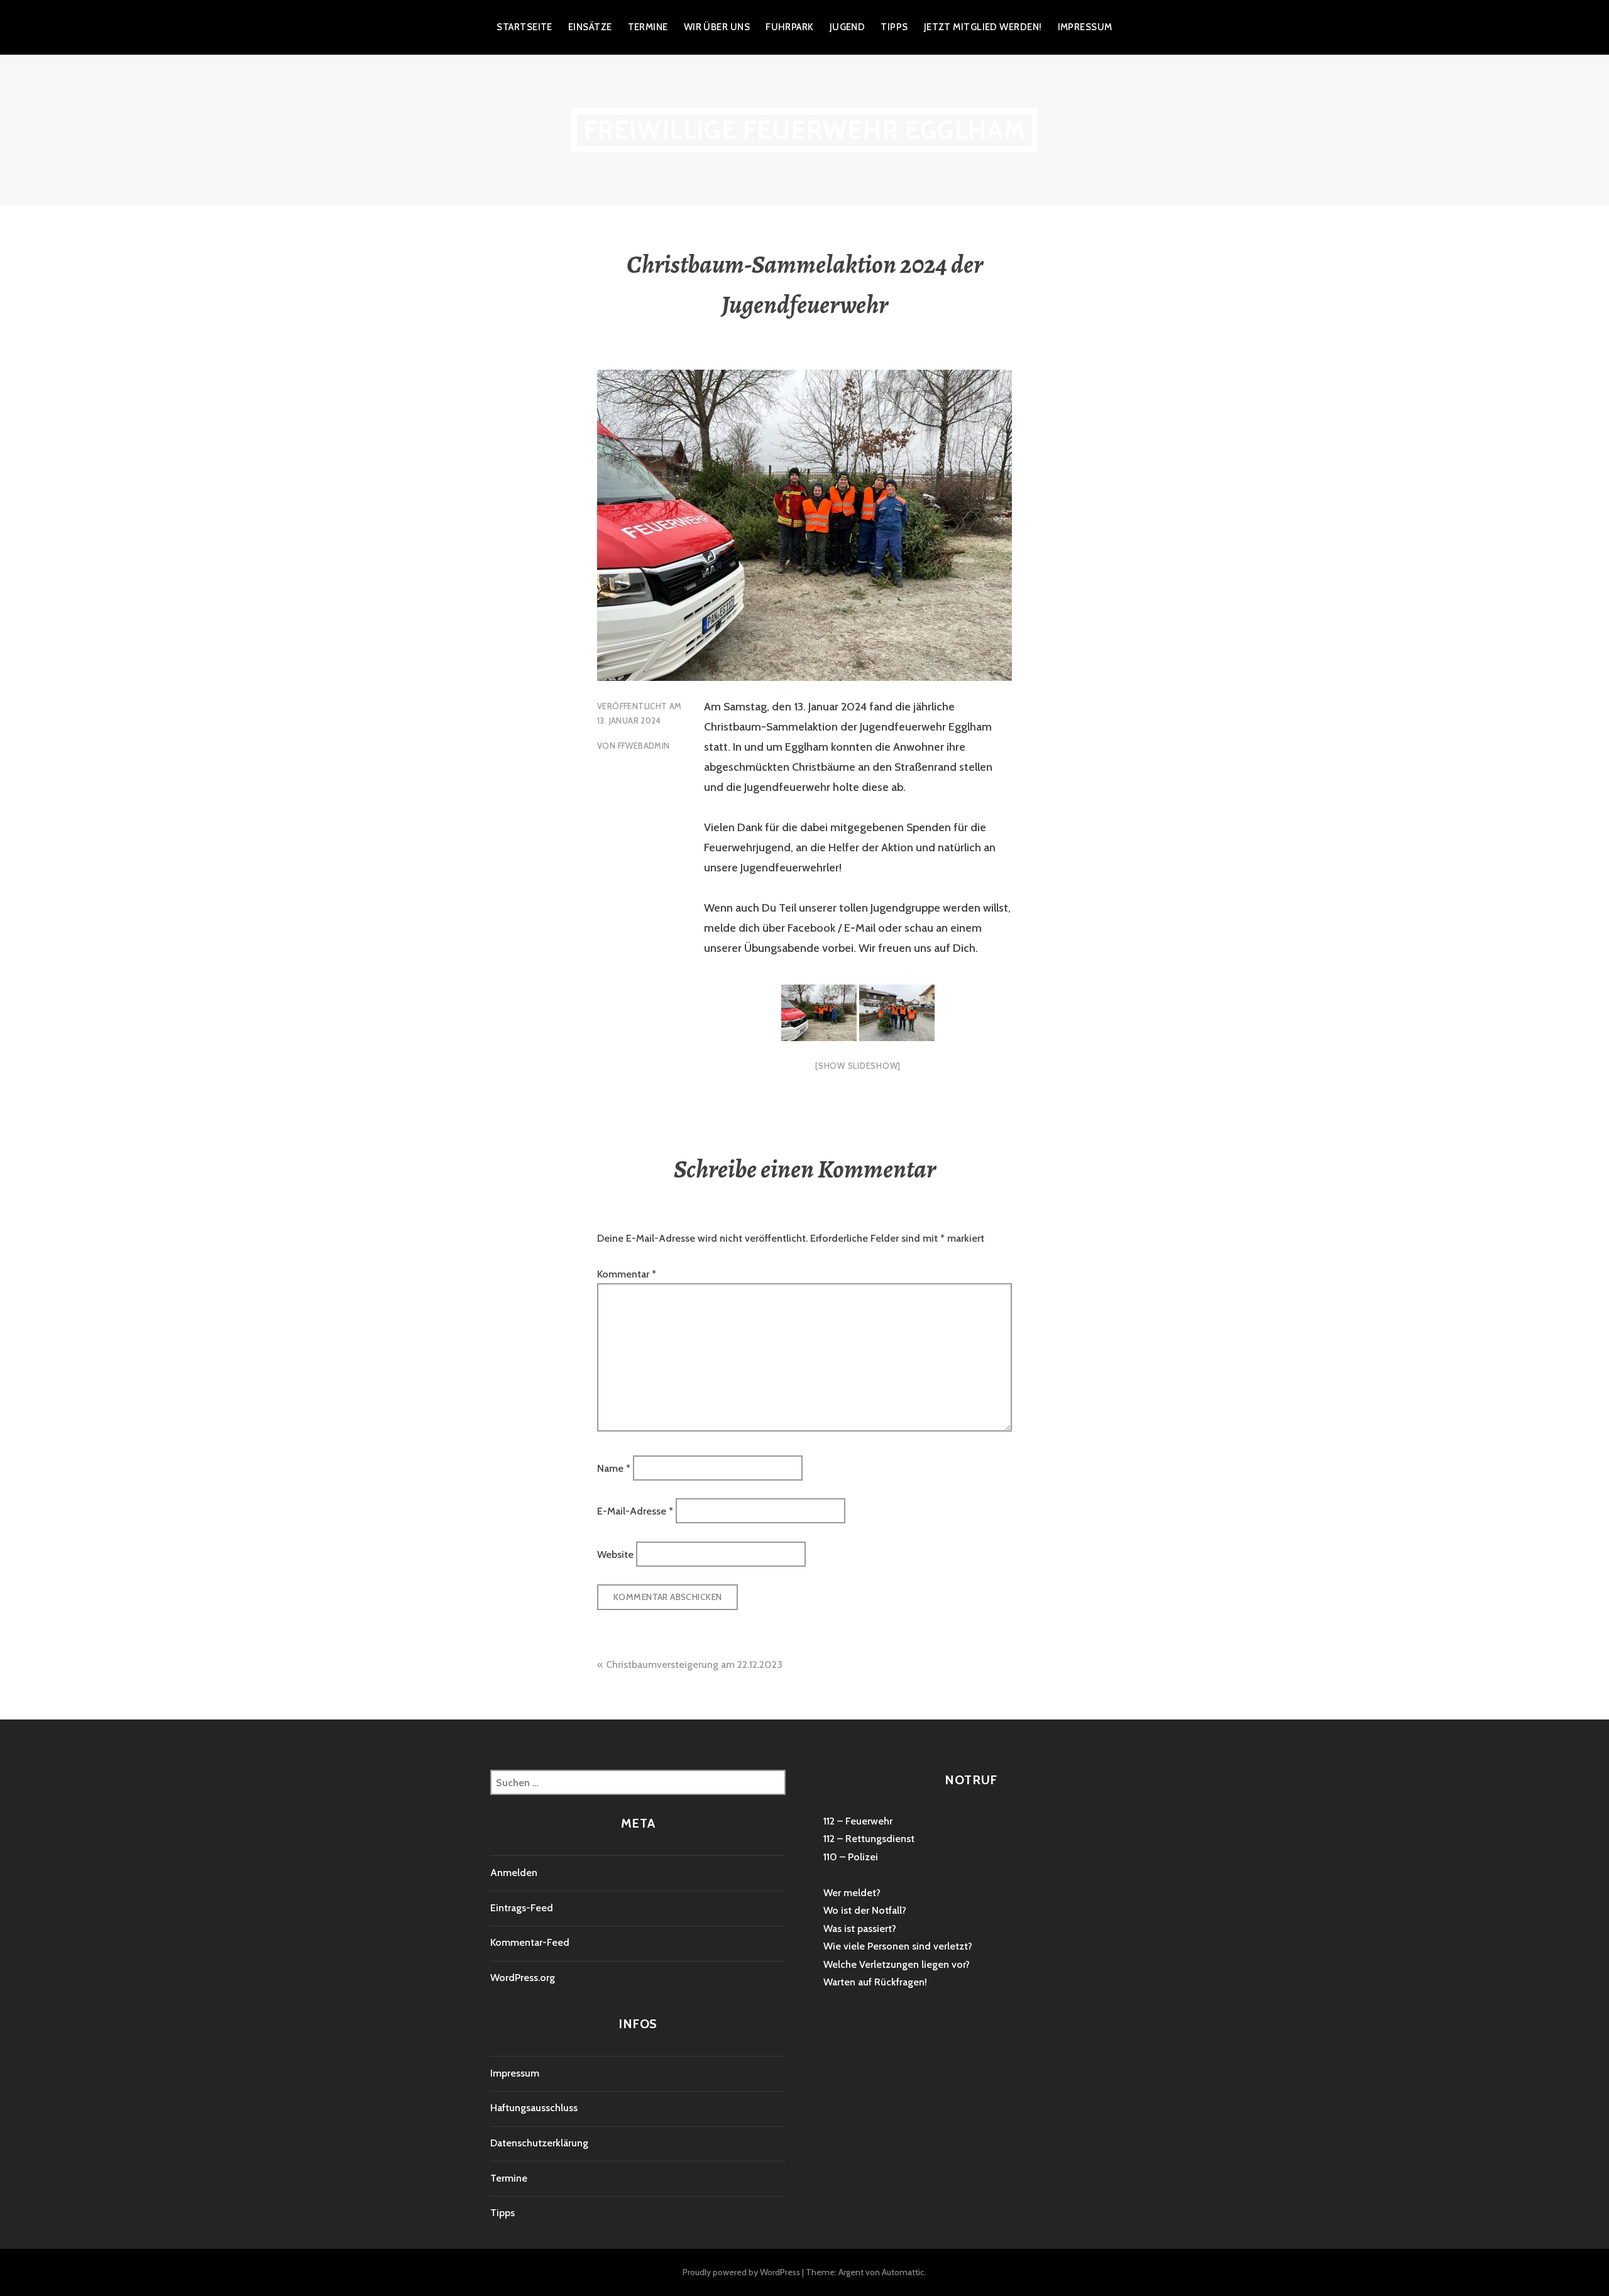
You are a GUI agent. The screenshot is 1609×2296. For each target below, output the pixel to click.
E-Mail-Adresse (635, 1511)
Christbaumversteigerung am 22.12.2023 (694, 1664)
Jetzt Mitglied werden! (983, 27)
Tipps (894, 27)
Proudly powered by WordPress (741, 2272)
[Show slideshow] (858, 1066)
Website (615, 1554)
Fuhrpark (790, 27)
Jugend (848, 27)
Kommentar (627, 1274)
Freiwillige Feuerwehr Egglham (805, 130)
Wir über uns (717, 27)
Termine (648, 27)
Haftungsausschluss (534, 2108)
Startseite (524, 27)
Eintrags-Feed (522, 1908)
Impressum (1085, 27)
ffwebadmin (644, 746)
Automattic (903, 2272)
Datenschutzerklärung (539, 2143)
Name (614, 1468)
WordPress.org (523, 1978)
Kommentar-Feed (530, 1942)
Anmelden (514, 1873)
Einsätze (590, 27)
